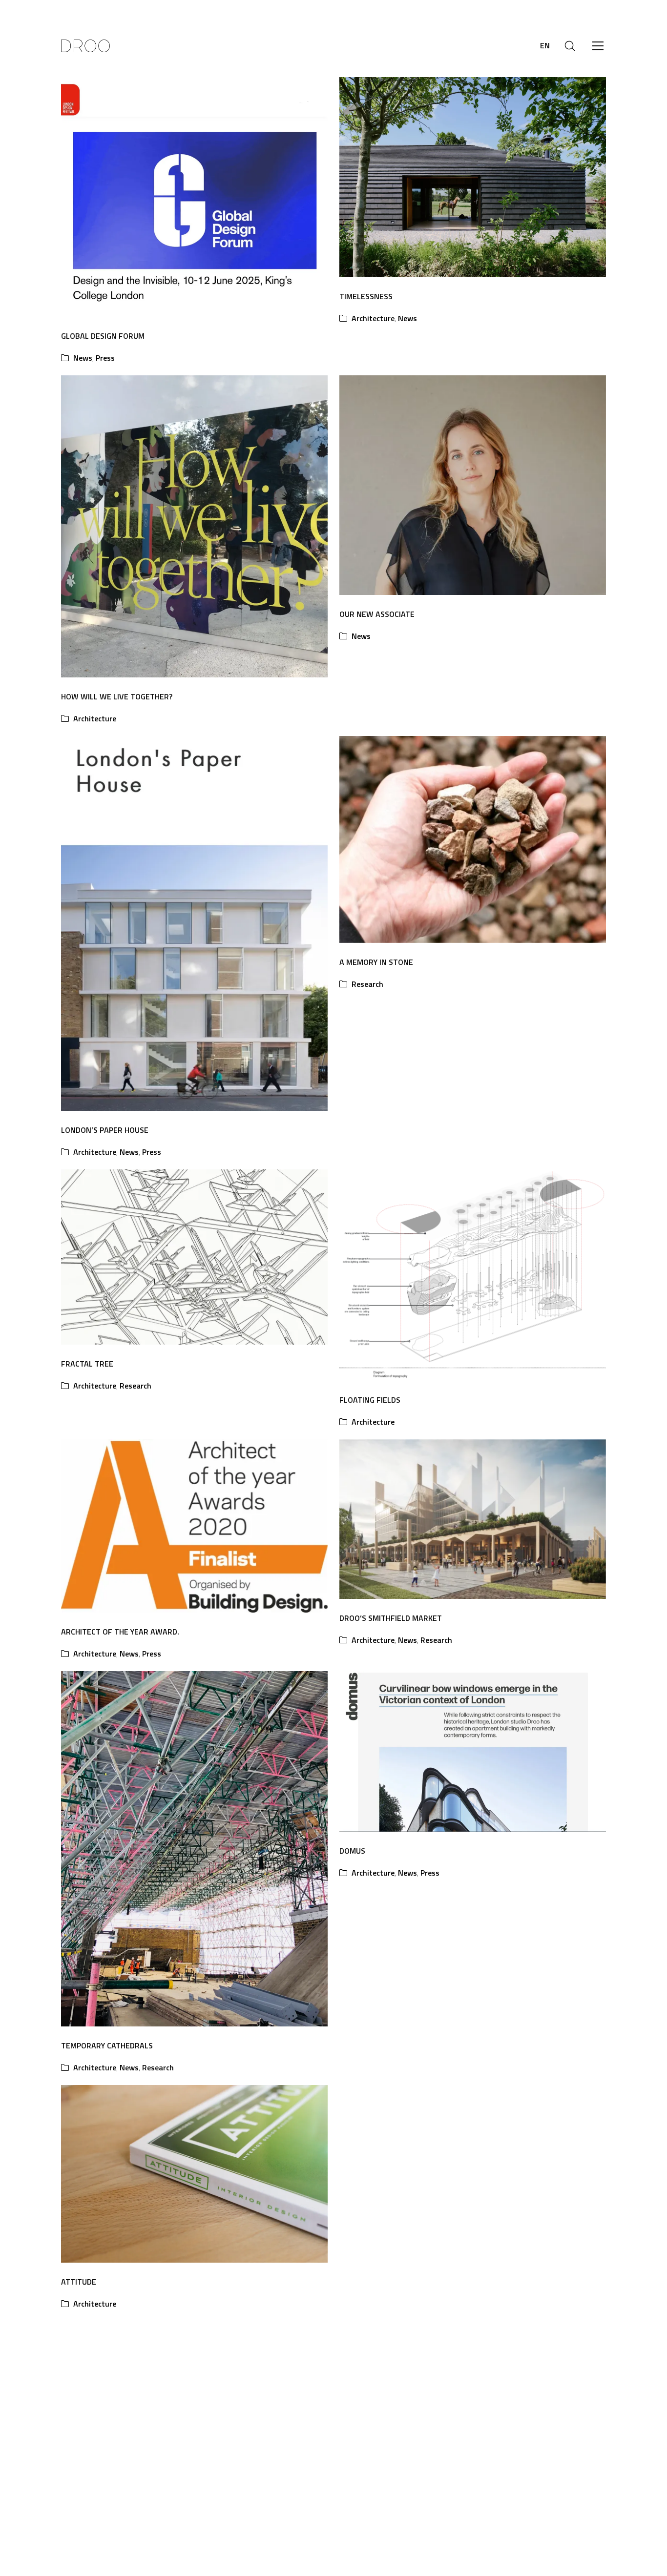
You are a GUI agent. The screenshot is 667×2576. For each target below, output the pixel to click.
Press (105, 358)
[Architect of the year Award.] (194, 1526)
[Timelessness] (473, 177)
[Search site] (570, 46)
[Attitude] (194, 2174)
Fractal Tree (87, 1364)
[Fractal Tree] (194, 1257)
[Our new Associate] (473, 485)
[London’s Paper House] (194, 923)
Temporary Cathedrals (107, 2045)
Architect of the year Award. (120, 1632)
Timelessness (366, 296)
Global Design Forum (103, 336)
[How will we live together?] (194, 526)
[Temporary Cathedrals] (194, 1849)
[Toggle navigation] (598, 46)
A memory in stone (376, 962)
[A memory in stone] (473, 839)
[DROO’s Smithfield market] (473, 1519)
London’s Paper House (105, 1130)
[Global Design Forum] (194, 197)
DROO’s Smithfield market (391, 1618)
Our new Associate (377, 614)
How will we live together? (117, 696)
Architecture (373, 318)
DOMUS (352, 1851)
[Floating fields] (473, 1275)
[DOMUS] (473, 1751)
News (83, 358)
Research (367, 984)
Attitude (79, 2282)
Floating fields (370, 1400)
